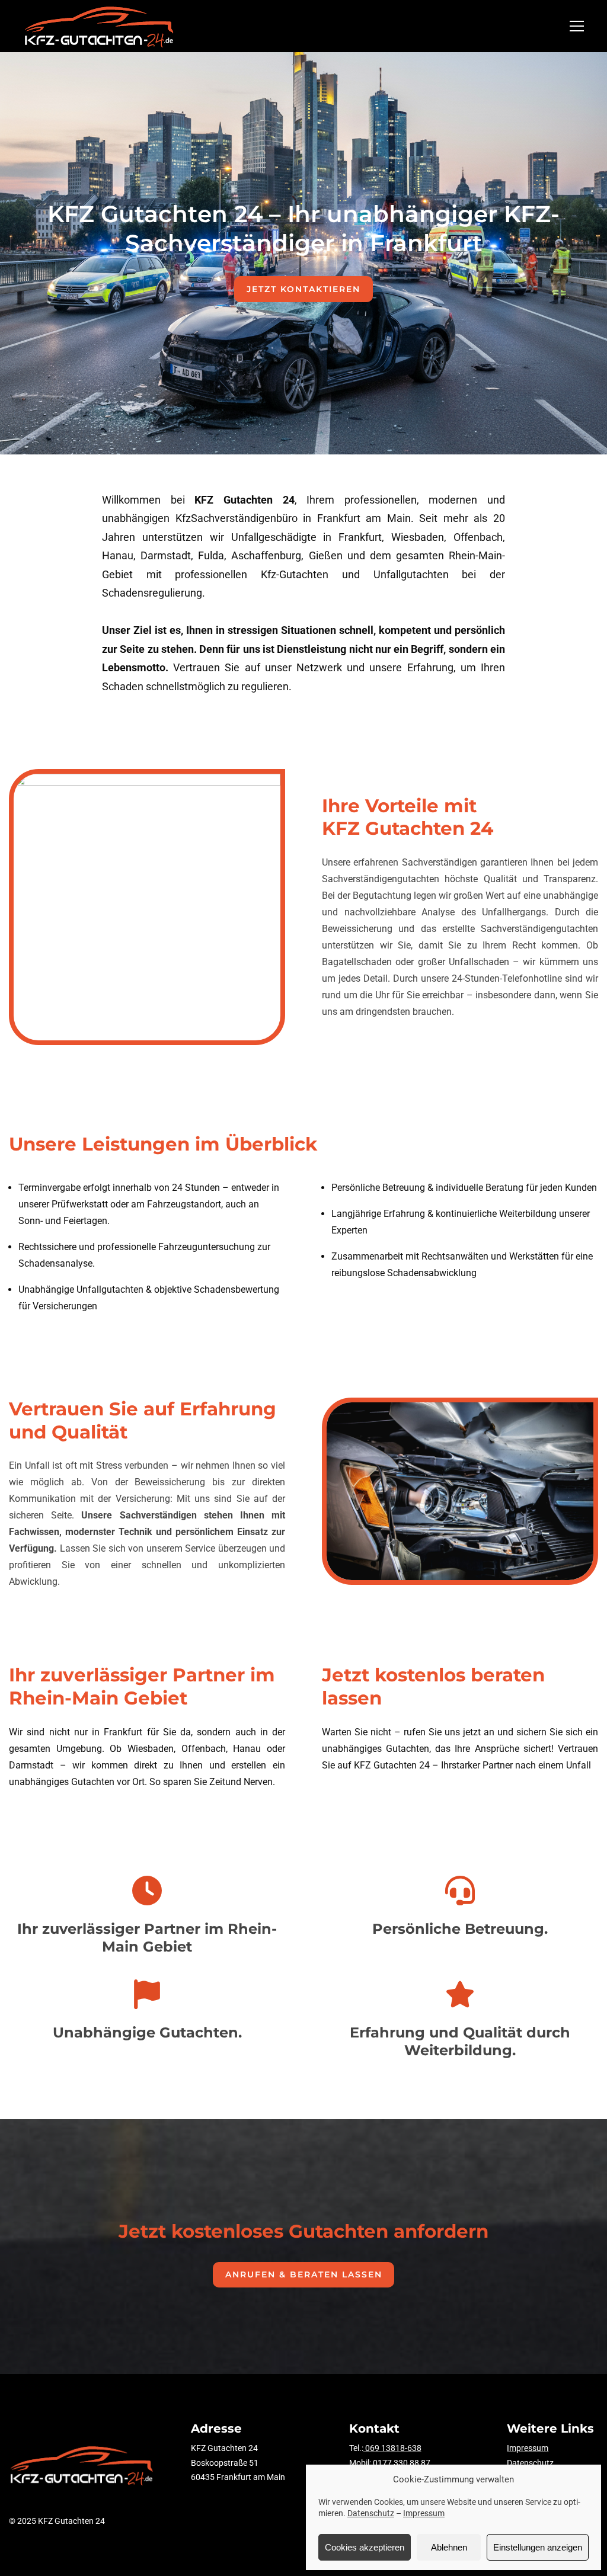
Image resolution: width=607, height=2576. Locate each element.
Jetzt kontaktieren (303, 289)
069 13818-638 (392, 2448)
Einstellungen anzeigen (538, 2547)
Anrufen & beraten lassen (304, 2274)
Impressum (424, 2513)
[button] (577, 26)
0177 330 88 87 (402, 2463)
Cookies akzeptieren (365, 2547)
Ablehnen (449, 2547)
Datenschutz (371, 2513)
